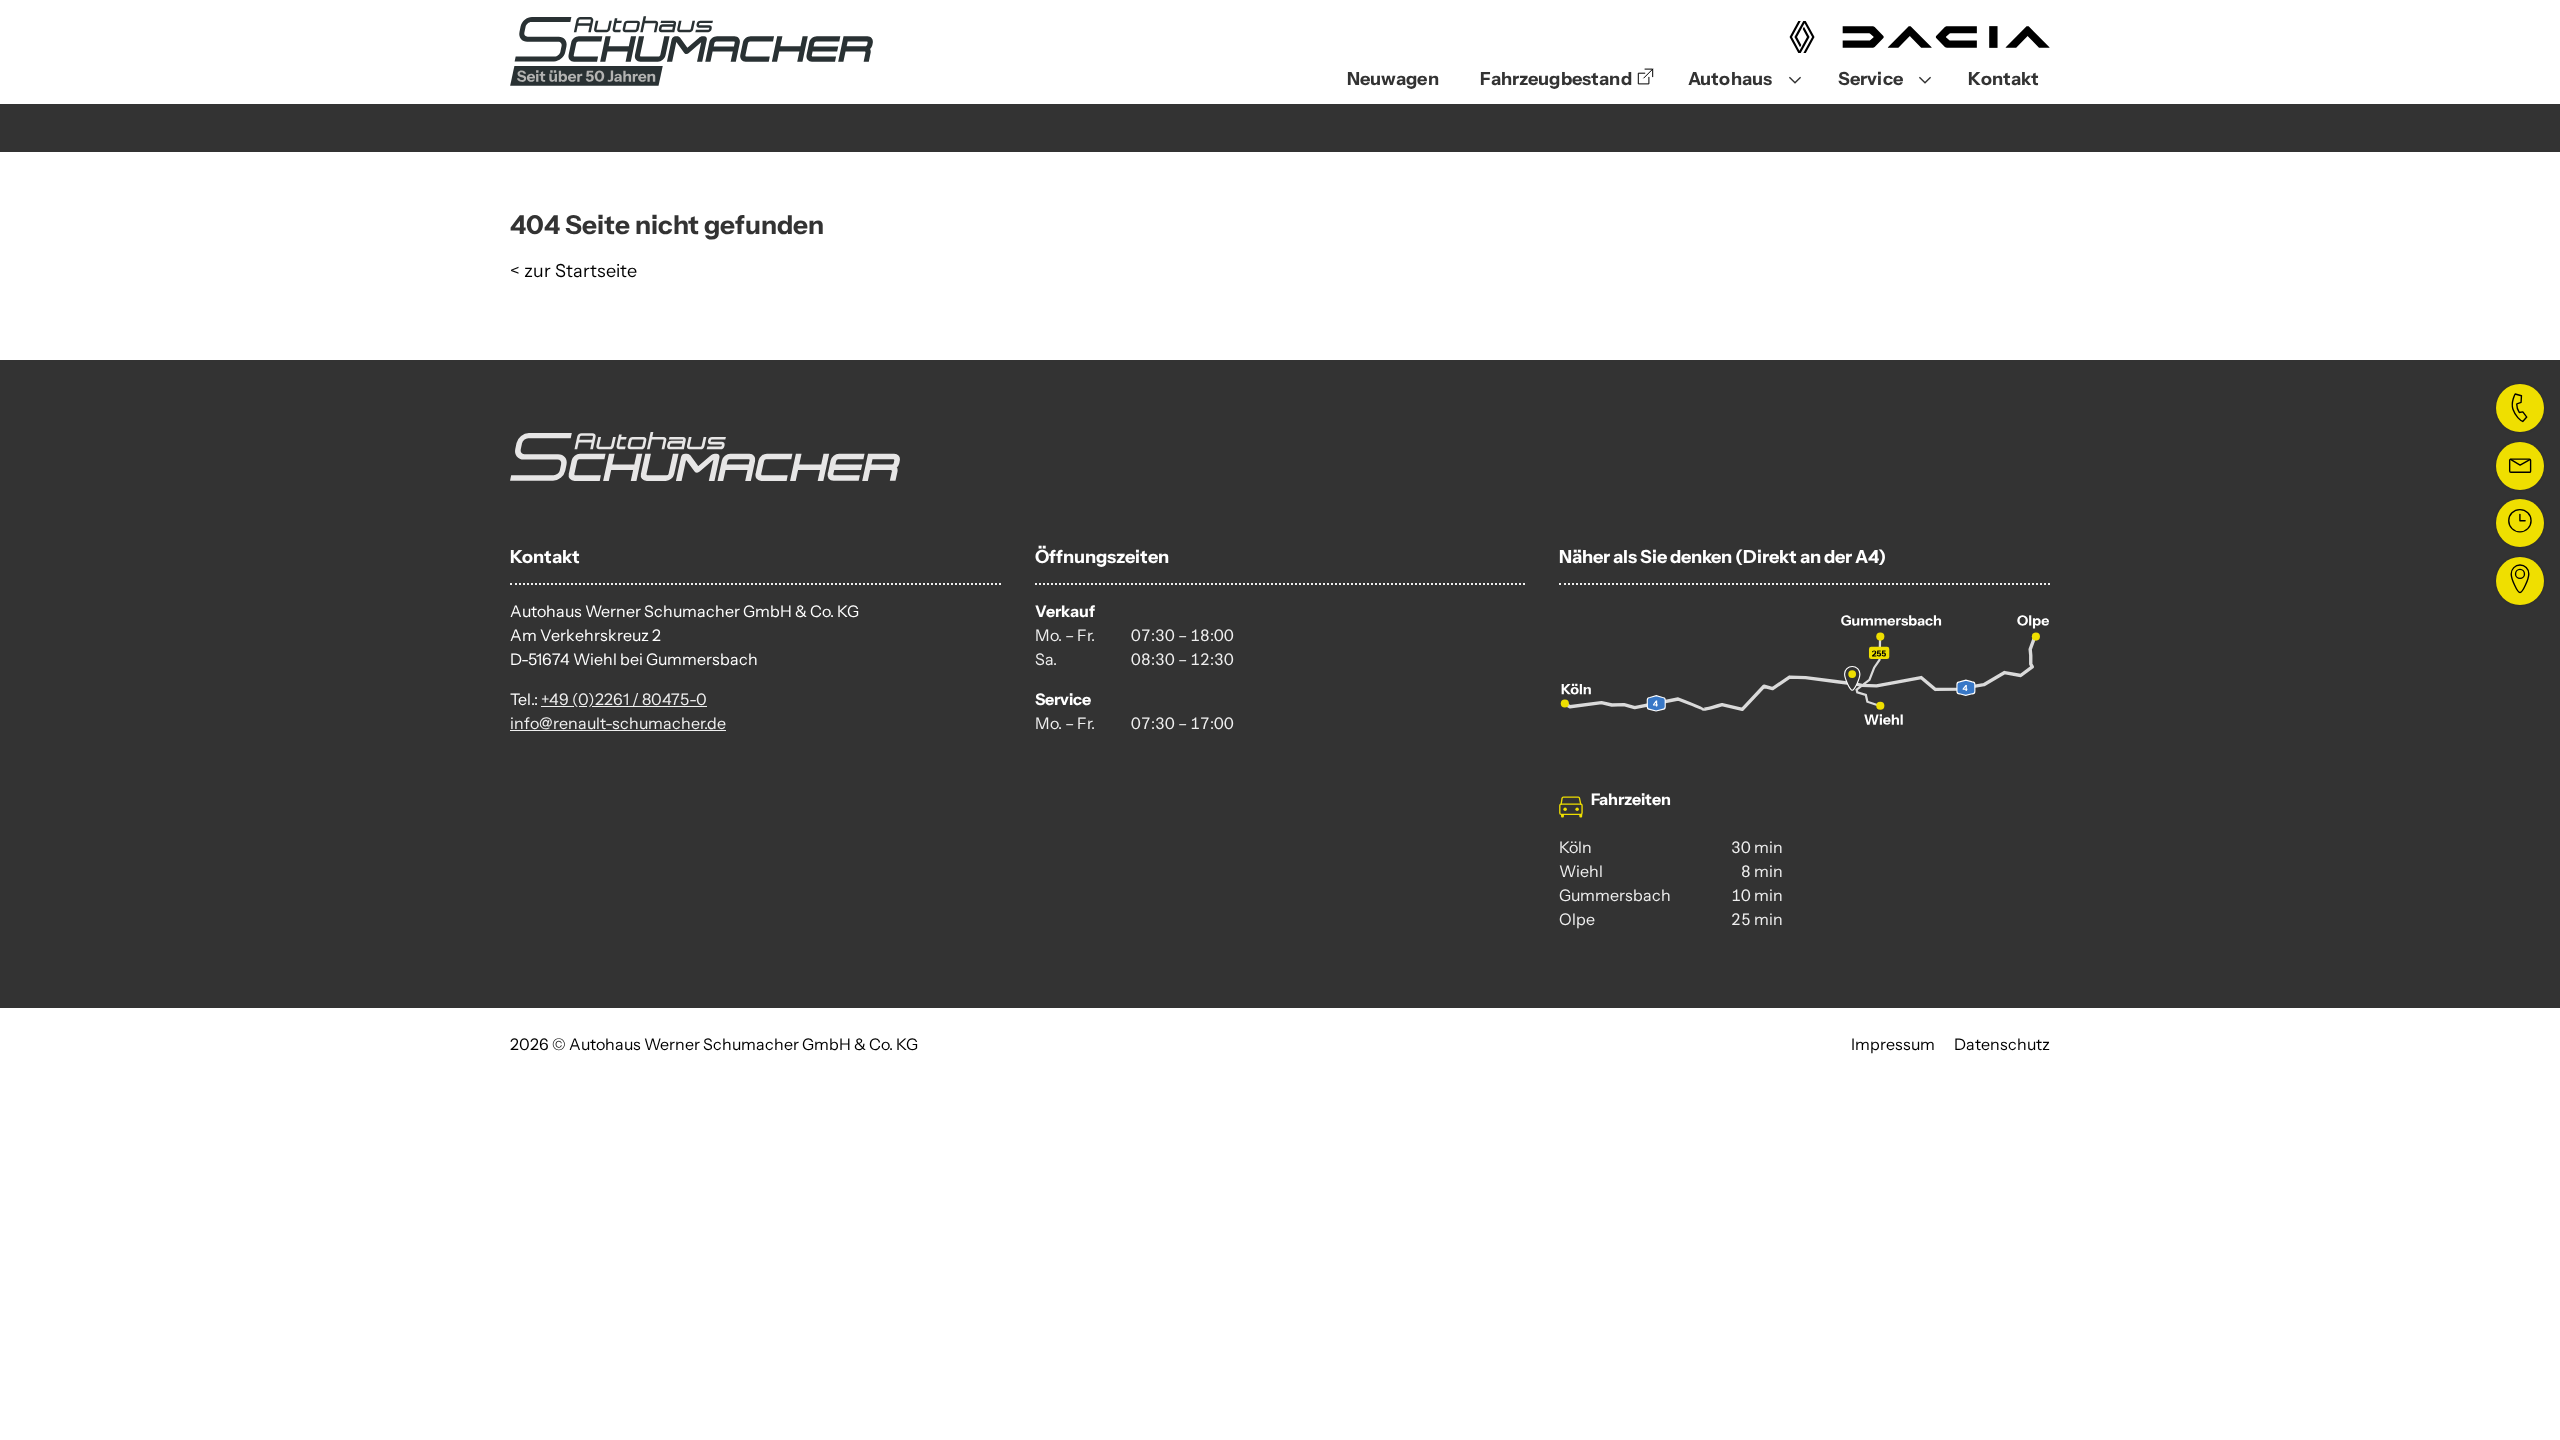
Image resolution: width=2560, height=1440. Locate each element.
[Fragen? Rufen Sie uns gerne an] (2520, 408)
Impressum (1893, 1044)
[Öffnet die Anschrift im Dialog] (2520, 581)
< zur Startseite (573, 271)
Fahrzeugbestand (1555, 79)
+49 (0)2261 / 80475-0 (624, 699)
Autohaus (1730, 79)
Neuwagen (1393, 79)
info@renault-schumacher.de (618, 723)
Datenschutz (2002, 1044)
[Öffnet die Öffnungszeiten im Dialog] (2520, 523)
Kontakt (2003, 79)
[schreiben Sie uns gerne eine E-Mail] (2520, 466)
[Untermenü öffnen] (1795, 80)
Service (1870, 79)
